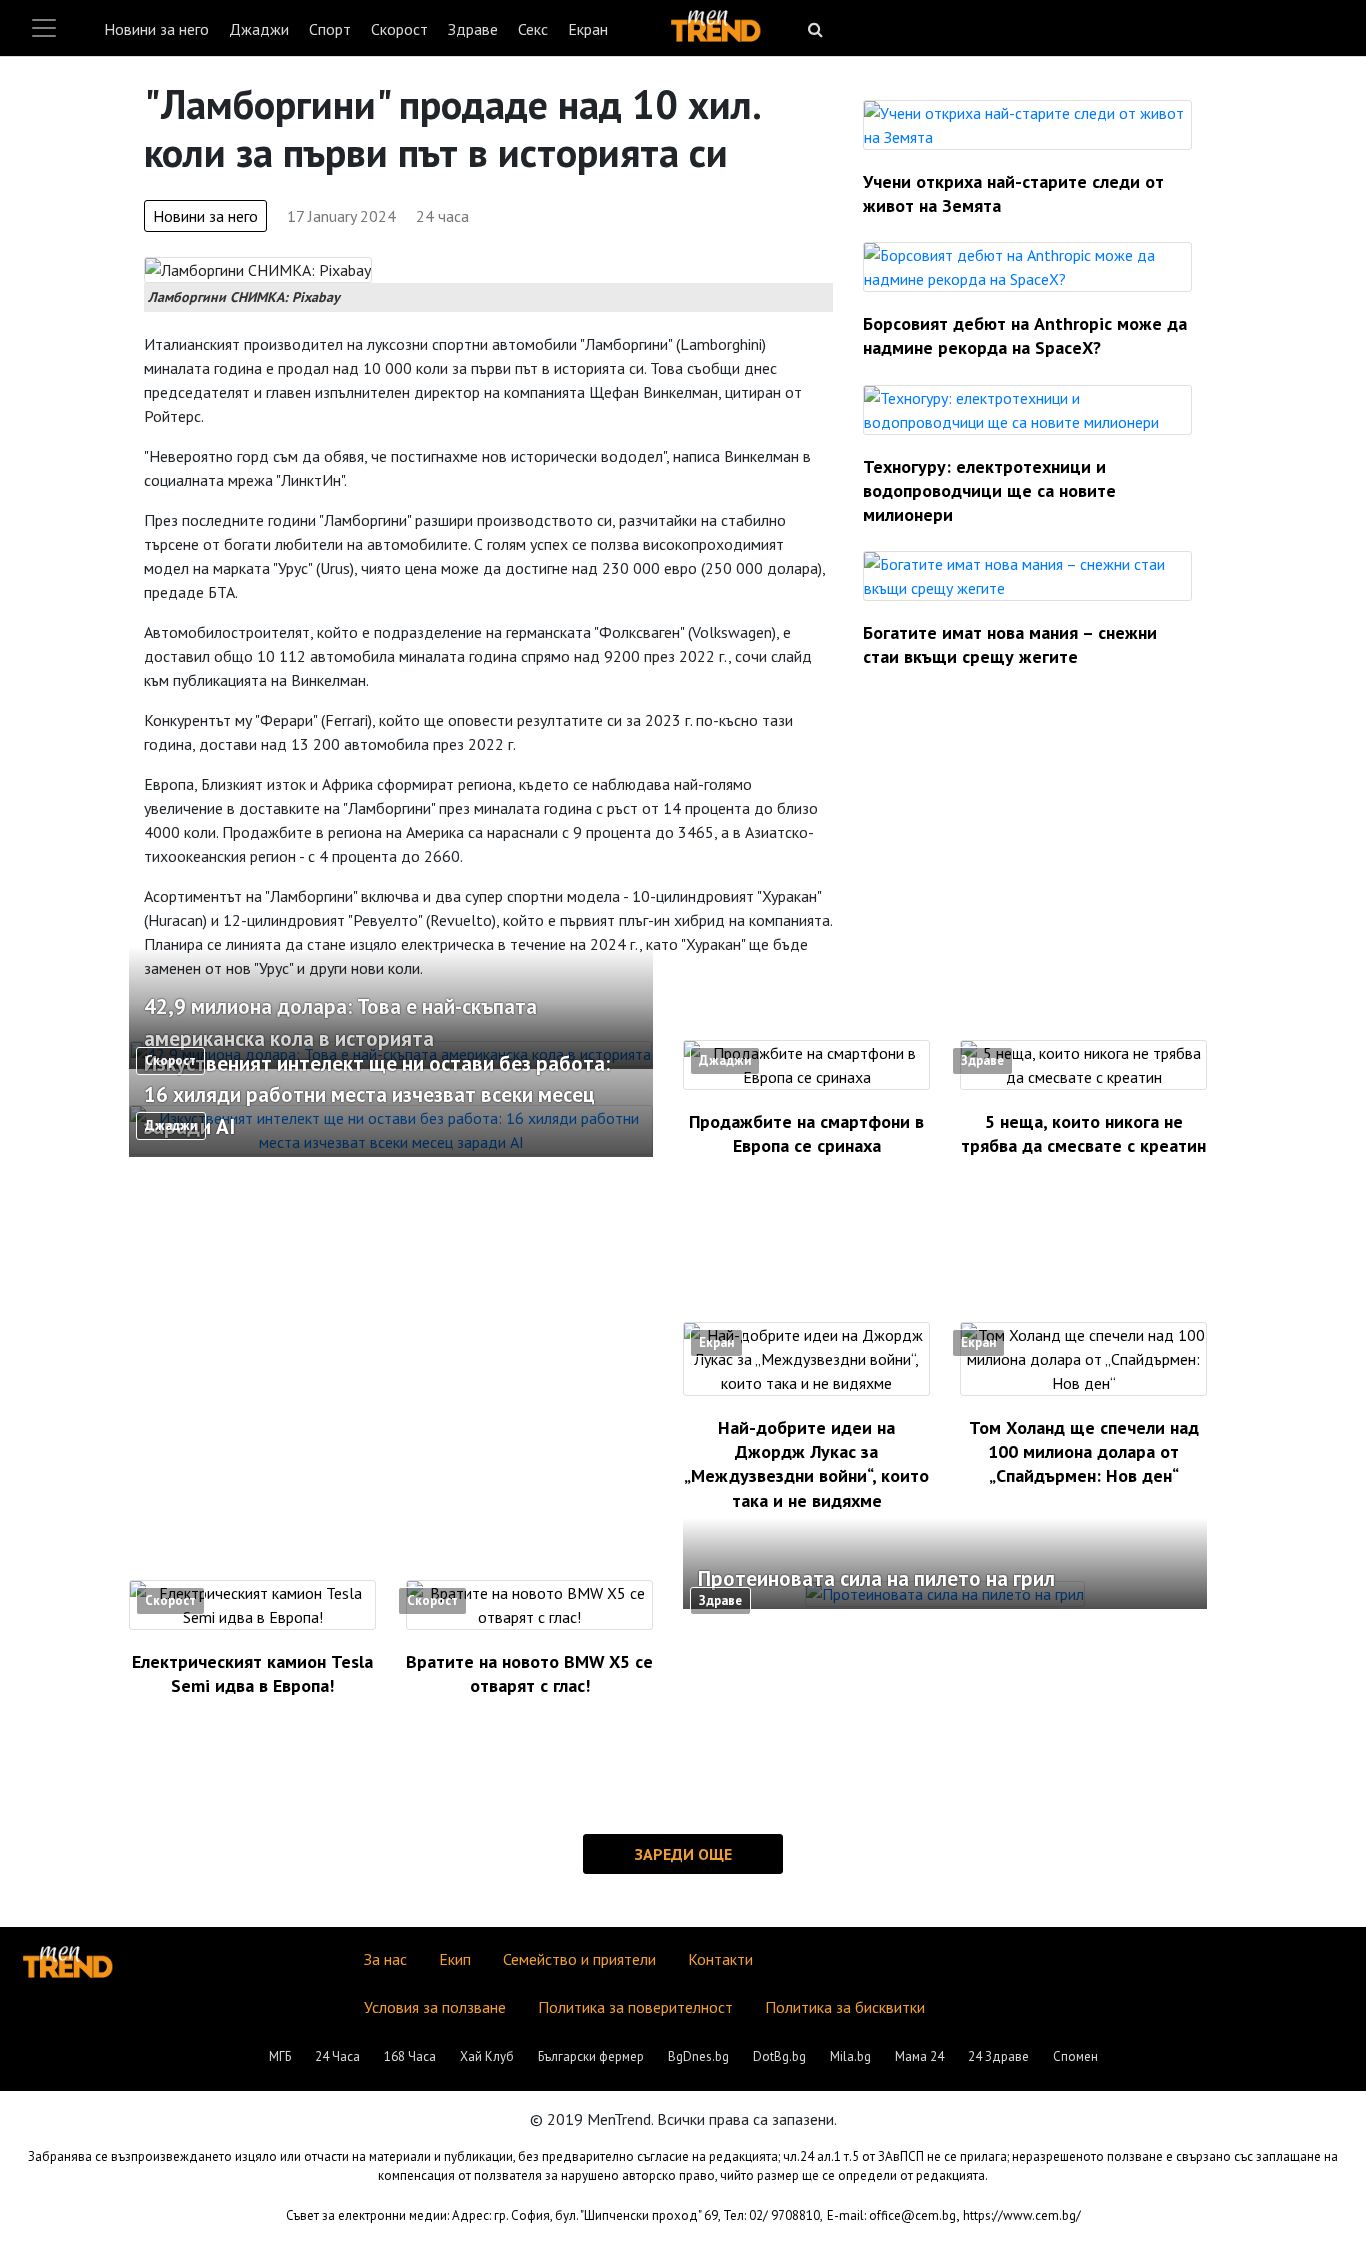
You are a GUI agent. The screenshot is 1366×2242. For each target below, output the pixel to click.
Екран (588, 29)
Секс (533, 29)
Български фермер (591, 2056)
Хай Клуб (487, 2056)
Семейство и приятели (579, 1959)
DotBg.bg (779, 2056)
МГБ (280, 2056)
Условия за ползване (435, 2007)
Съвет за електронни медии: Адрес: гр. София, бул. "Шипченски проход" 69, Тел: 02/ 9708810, (554, 2215)
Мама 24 (919, 2056)
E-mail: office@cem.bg (891, 2215)
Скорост (399, 29)
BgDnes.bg (698, 2056)
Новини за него (156, 29)
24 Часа (337, 2056)
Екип (455, 1959)
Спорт (330, 29)
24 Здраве (998, 2056)
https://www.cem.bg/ (1022, 2215)
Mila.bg (850, 2056)
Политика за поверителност (635, 2007)
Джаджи (259, 29)
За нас (385, 1959)
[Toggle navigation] (44, 28)
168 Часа (410, 2056)
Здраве (473, 29)
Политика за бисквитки (845, 2007)
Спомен (1075, 2056)
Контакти (720, 1959)
